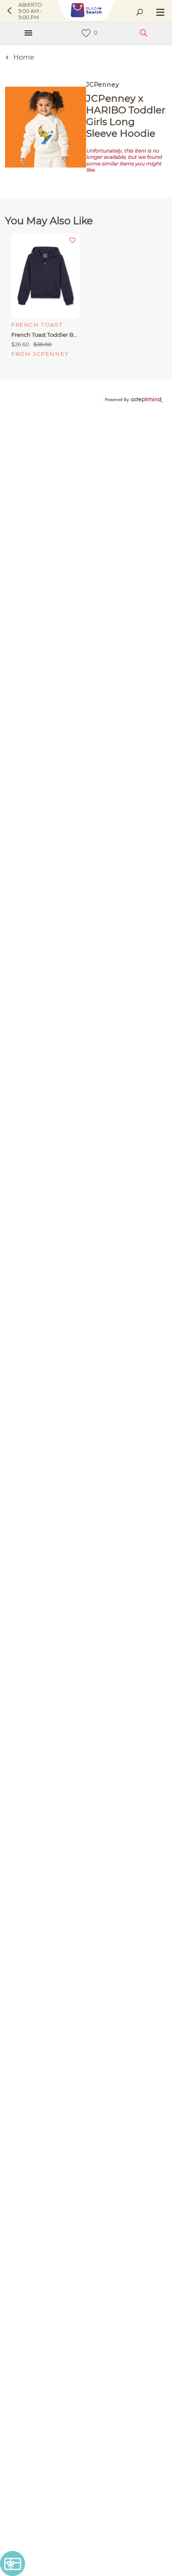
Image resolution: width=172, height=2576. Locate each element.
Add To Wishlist (72, 240)
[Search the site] (139, 13)
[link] (86, 33)
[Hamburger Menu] (28, 33)
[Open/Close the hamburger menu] (159, 13)
